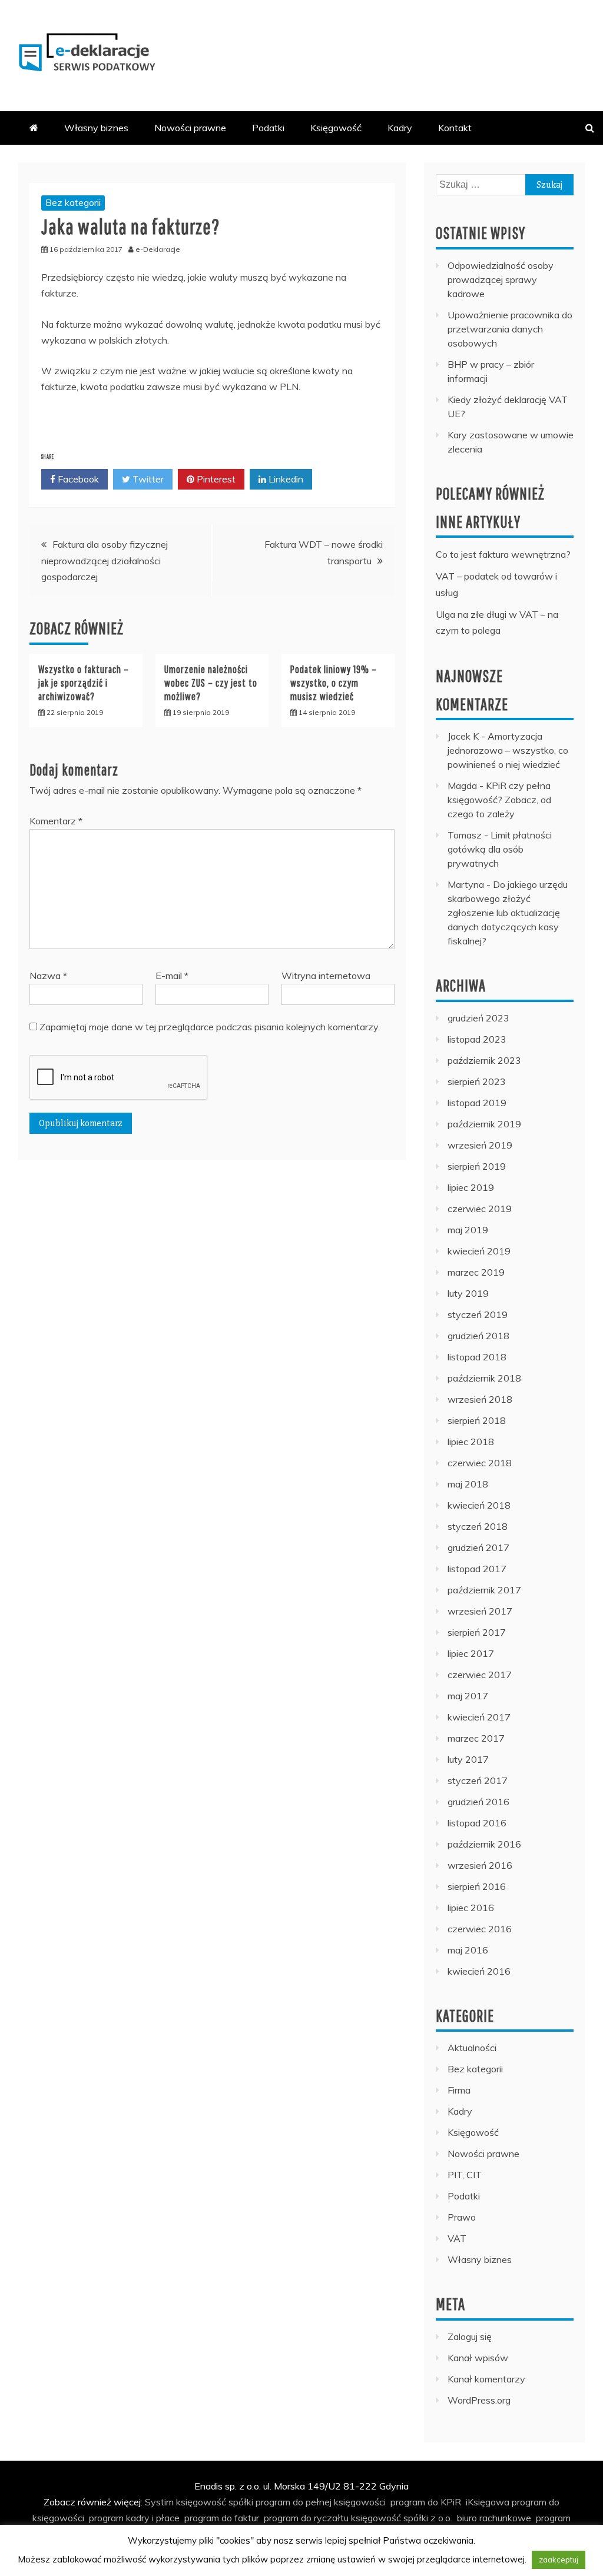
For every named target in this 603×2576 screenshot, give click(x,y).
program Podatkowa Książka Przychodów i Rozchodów (371, 2534)
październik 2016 (484, 1844)
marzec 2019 (476, 1272)
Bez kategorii (73, 202)
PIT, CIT (465, 2175)
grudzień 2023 (478, 1018)
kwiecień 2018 (479, 1505)
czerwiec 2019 (480, 1209)
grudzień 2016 (478, 1802)
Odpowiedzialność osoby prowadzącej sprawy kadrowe (501, 279)
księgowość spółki (215, 2502)
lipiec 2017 (471, 1653)
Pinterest (215, 479)
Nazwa (48, 976)
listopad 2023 (477, 1039)
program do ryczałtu (306, 2518)
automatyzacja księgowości (192, 2534)
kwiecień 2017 (479, 1717)
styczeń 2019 (478, 1314)
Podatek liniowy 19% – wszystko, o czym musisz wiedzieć (334, 683)
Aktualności (472, 2048)
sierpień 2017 (477, 1632)
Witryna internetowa (326, 976)
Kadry (400, 128)
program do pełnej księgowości (321, 2502)
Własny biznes (96, 128)
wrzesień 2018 (480, 1399)
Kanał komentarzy (486, 2379)
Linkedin (285, 479)
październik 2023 (484, 1060)
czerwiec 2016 (480, 1929)
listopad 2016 (477, 1823)
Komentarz (56, 821)
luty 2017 (468, 1759)
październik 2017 (484, 1590)
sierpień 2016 (477, 1886)
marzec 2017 (476, 1738)
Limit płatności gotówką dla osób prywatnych (500, 849)
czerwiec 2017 (480, 1675)
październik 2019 (484, 1124)
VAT (457, 2238)
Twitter (147, 479)
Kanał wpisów (478, 2358)
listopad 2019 (477, 1103)
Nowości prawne (190, 128)
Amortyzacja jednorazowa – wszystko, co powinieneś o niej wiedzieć (508, 750)
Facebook (77, 479)
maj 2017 (468, 1696)
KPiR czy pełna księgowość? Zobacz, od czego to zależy (499, 800)
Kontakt (455, 128)
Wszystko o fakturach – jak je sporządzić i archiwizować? (84, 683)
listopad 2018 (477, 1357)
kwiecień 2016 (479, 1971)
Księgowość (336, 128)
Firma (459, 2090)
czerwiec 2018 (480, 1463)
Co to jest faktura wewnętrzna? (503, 554)
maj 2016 (468, 1950)
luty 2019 (468, 1293)
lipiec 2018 (471, 1442)
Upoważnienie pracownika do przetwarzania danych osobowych (510, 329)
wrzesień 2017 (480, 1611)
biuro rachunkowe (494, 2518)
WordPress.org (479, 2400)
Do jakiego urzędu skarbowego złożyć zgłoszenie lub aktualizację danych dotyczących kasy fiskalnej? (508, 913)
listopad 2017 (477, 1569)
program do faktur (222, 2518)
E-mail (172, 976)
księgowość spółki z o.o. (402, 2518)
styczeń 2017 (478, 1780)
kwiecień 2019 (479, 1251)
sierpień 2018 (477, 1420)
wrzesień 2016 (480, 1865)
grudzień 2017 (478, 1547)
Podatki (268, 128)
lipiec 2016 (471, 1908)
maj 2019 (468, 1230)
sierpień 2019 (477, 1166)
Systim (159, 2502)
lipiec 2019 (471, 1187)
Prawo (462, 2217)
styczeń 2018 (478, 1526)
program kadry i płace (134, 2518)
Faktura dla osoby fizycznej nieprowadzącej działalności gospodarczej (105, 560)
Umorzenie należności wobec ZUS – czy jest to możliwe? (211, 683)
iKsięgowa (488, 2502)
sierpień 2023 (477, 1081)
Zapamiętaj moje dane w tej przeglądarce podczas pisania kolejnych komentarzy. (210, 1027)
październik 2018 (484, 1378)
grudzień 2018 (478, 1336)
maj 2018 (468, 1484)
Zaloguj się (470, 2337)
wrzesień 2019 (480, 1145)
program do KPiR (426, 2502)
